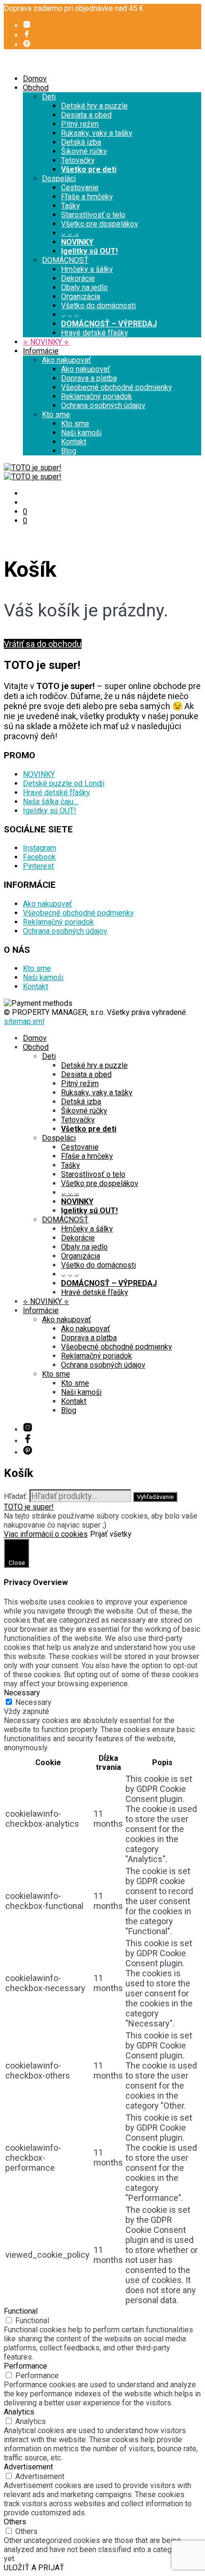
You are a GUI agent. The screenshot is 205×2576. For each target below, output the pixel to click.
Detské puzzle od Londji (64, 783)
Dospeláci (59, 178)
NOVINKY (77, 242)
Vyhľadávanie (155, 1497)
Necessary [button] (22, 1693)
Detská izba (81, 142)
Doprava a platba (89, 378)
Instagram (40, 848)
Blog (69, 451)
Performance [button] (26, 2366)
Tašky (71, 206)
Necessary (33, 1702)
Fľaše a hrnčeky (87, 197)
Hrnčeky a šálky (87, 269)
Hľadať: (16, 1496)
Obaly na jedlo (84, 287)
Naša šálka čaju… (51, 802)
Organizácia (81, 296)
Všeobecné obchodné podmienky (117, 387)
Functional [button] (21, 2311)
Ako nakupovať (67, 360)
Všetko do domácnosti (98, 306)
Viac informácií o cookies (46, 1534)
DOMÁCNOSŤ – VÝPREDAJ (109, 324)
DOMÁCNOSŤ (65, 260)
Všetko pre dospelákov (100, 224)
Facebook (39, 857)
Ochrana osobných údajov (103, 405)
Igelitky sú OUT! (89, 251)
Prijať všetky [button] (111, 1534)
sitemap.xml (24, 1021)
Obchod (36, 88)
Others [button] (15, 2522)
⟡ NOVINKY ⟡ (46, 342)
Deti (49, 97)
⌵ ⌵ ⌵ (70, 233)
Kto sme (56, 415)
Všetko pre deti (89, 169)
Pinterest (38, 866)
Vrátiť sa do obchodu (43, 644)
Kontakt (74, 442)
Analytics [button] (19, 2412)
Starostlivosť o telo (93, 215)
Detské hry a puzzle (94, 106)
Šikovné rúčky (84, 151)
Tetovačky (78, 160)
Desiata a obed (86, 115)
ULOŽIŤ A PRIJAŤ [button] (34, 2568)
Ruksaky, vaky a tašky (97, 133)
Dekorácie (78, 278)
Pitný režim (80, 124)
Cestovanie (80, 188)
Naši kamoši (81, 433)
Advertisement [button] (28, 2467)
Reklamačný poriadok (97, 396)
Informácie (41, 351)
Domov (35, 79)
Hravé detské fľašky (95, 333)
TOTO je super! (29, 1507)
